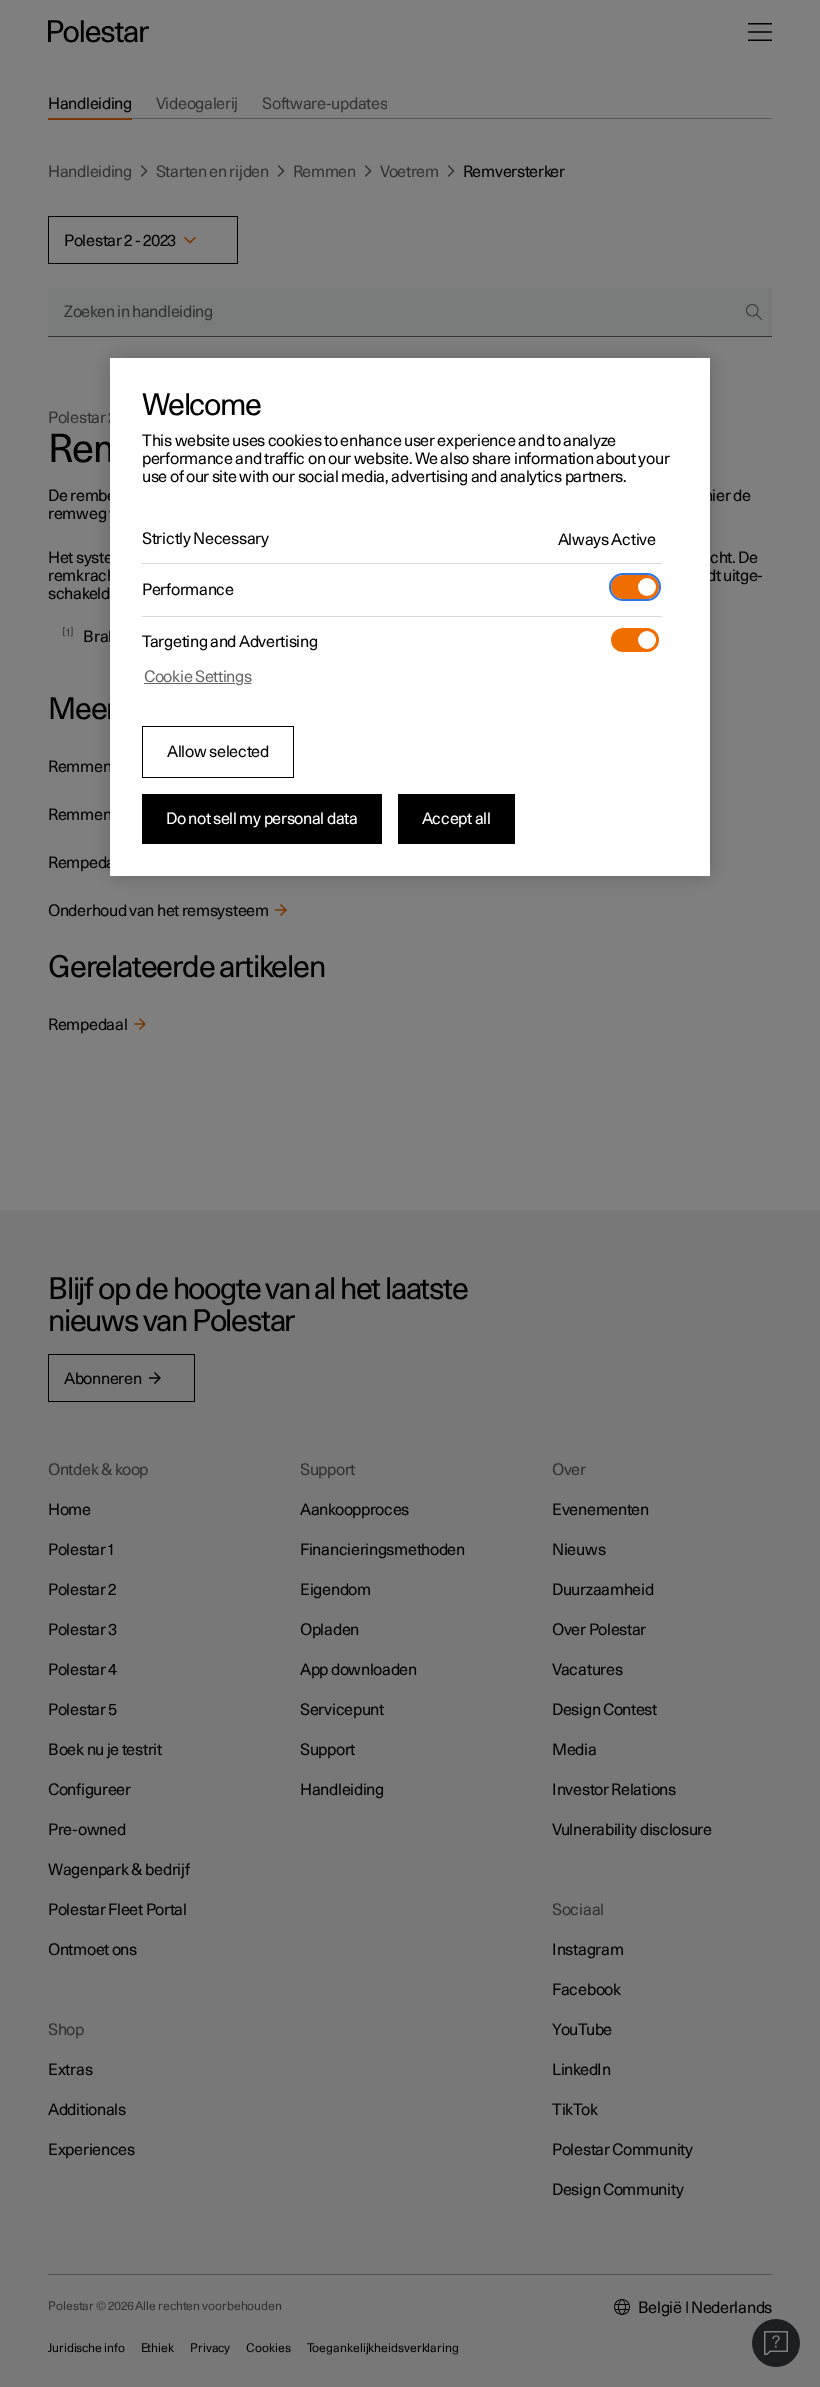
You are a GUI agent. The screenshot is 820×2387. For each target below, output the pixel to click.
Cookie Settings (198, 677)
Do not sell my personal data (262, 819)
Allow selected (218, 752)
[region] (410, 617)
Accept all (456, 819)
